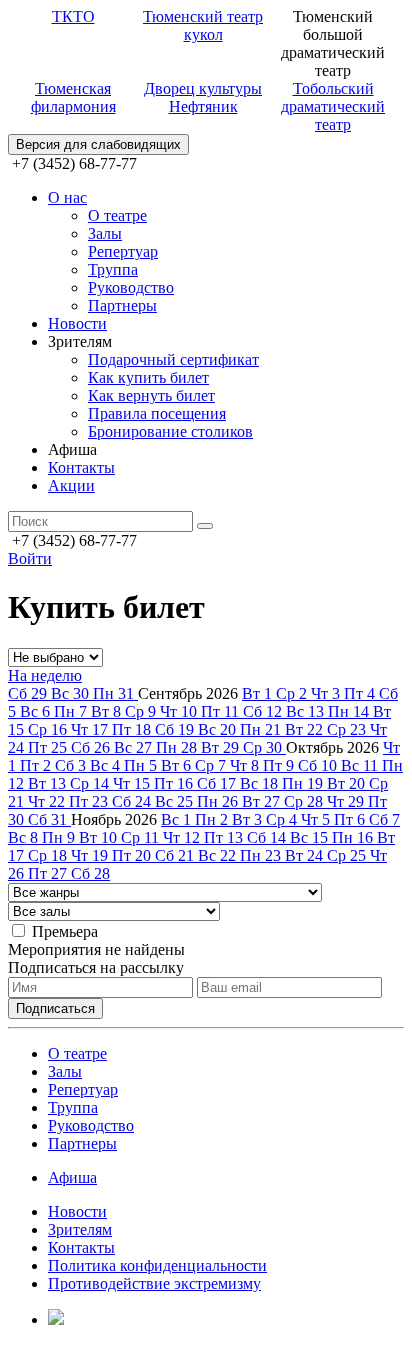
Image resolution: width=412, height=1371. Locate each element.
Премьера (65, 931)
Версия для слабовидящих (98, 144)
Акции (71, 485)
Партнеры (122, 305)
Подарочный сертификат (173, 359)
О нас (67, 197)
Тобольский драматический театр (333, 106)
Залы (105, 233)
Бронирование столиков (170, 431)
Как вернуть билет (151, 395)
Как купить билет (148, 377)
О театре (117, 215)
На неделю (45, 675)
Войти (30, 558)
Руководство (131, 287)
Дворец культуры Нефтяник (203, 97)
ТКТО (73, 16)
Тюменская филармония (73, 97)
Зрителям (80, 1229)
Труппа (113, 269)
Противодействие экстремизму (154, 1283)
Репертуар (123, 251)
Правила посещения (157, 413)
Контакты (81, 467)
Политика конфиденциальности (157, 1265)
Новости (77, 323)
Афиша (72, 1177)
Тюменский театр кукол (203, 25)
